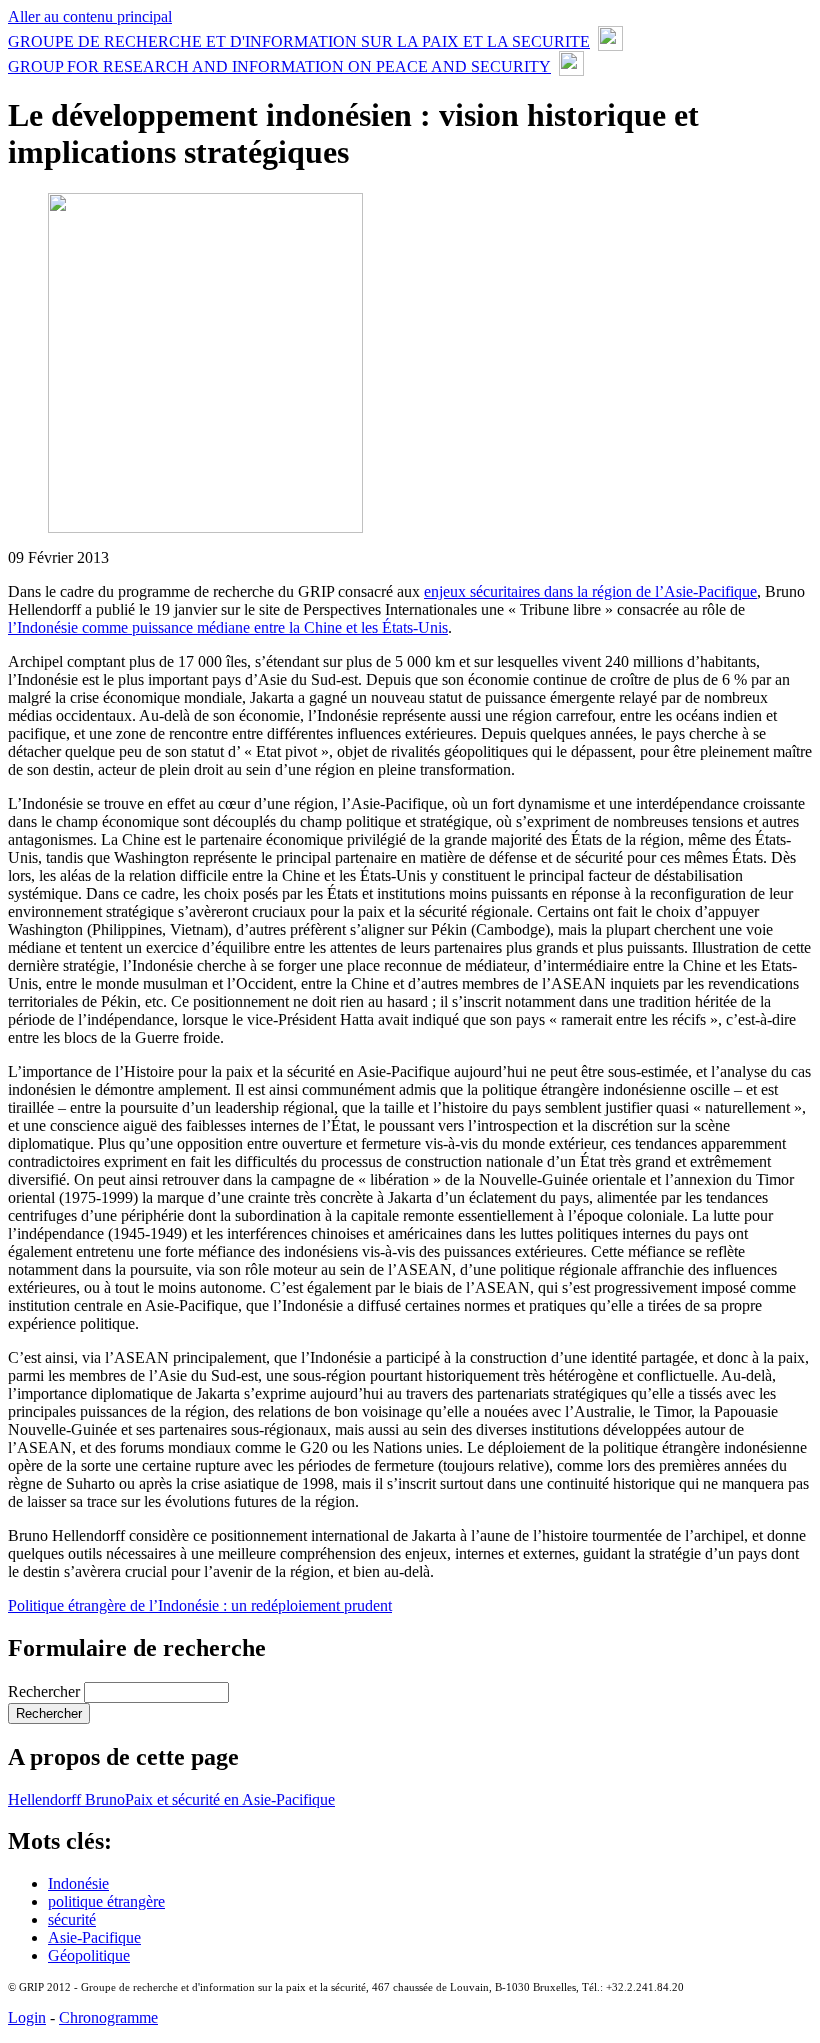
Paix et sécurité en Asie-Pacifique (230, 1799)
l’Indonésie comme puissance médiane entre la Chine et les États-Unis (228, 627)
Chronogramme (108, 2017)
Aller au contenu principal (90, 16)
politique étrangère (106, 1901)
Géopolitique (89, 1955)
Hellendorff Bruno (66, 1799)
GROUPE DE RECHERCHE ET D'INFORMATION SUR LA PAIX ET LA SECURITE (299, 41)
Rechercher (46, 1691)
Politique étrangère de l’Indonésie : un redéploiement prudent (200, 1605)
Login (27, 2017)
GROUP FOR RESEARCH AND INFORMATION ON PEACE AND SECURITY (279, 66)
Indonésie (78, 1883)
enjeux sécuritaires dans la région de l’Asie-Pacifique (590, 591)
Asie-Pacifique (94, 1937)
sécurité (72, 1919)
